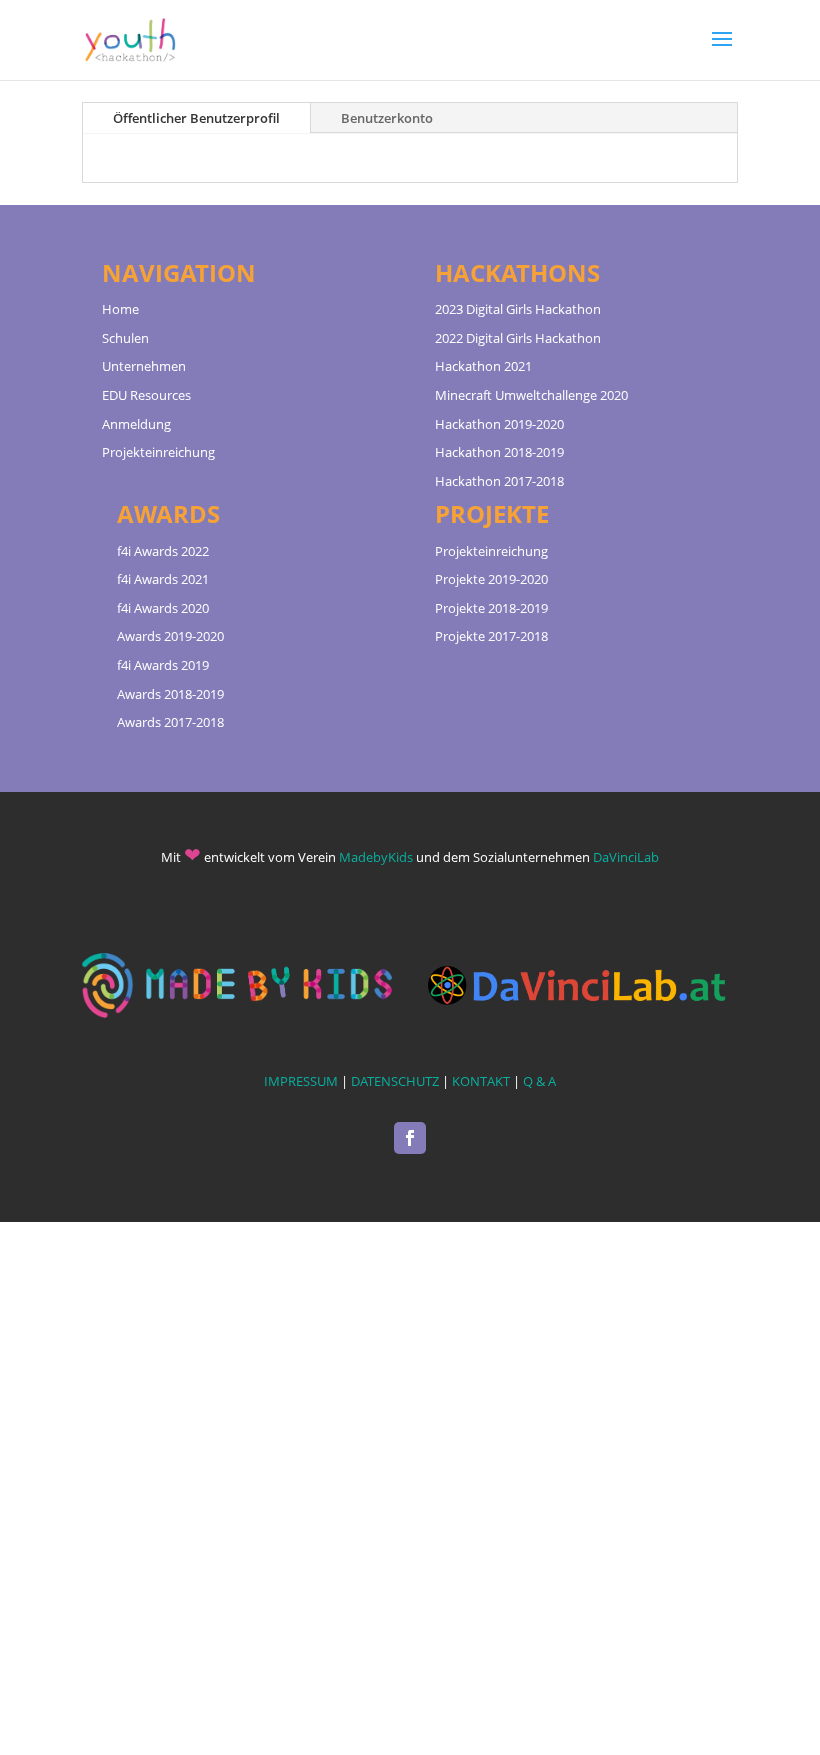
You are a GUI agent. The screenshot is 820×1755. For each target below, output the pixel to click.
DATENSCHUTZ (395, 1081)
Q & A (539, 1081)
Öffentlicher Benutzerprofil (196, 118)
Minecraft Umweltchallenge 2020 (531, 395)
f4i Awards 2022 (163, 551)
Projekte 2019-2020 (491, 579)
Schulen (125, 338)
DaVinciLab (626, 857)
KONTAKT (481, 1081)
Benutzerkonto (387, 118)
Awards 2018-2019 (170, 694)
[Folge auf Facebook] (410, 1138)
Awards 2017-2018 (170, 722)
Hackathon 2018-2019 (499, 452)
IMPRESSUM (301, 1081)
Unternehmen (144, 366)
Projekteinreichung (158, 452)
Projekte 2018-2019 (491, 608)
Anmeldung (136, 424)
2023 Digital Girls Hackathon (518, 309)
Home (120, 309)
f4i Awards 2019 (163, 665)
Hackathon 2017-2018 (499, 481)
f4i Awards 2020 (163, 608)
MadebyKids (376, 857)
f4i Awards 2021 (163, 579)
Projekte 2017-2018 (491, 636)
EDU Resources (146, 395)
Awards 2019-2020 (170, 636)
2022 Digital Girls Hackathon (518, 338)
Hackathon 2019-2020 (499, 424)
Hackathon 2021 (483, 366)
